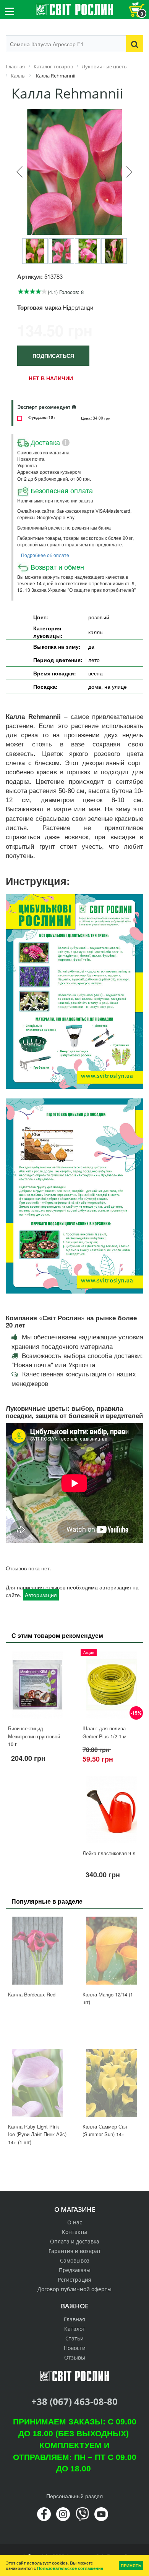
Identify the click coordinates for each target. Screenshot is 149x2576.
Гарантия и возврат (75, 2251)
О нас (75, 2222)
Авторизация (41, 1595)
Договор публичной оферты (74, 2289)
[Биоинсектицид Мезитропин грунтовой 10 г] (37, 1685)
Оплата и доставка (75, 2241)
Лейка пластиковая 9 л (109, 1853)
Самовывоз (75, 2260)
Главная (74, 2319)
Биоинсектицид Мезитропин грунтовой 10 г (34, 1736)
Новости (75, 2348)
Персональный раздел (74, 2496)
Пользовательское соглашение (70, 2568)
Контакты (74, 2232)
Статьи (74, 2338)
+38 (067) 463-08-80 (74, 2401)
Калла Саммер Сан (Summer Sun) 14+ (105, 2130)
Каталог (74, 2329)
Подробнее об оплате (45, 555)
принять (131, 2566)
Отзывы (75, 2357)
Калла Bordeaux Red (32, 1994)
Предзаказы (75, 2270)
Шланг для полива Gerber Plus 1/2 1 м (104, 1732)
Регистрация (74, 2280)
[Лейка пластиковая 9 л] (112, 1810)
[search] (135, 44)
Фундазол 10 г (42, 417)
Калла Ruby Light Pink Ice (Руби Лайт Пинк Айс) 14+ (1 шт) (37, 2134)
